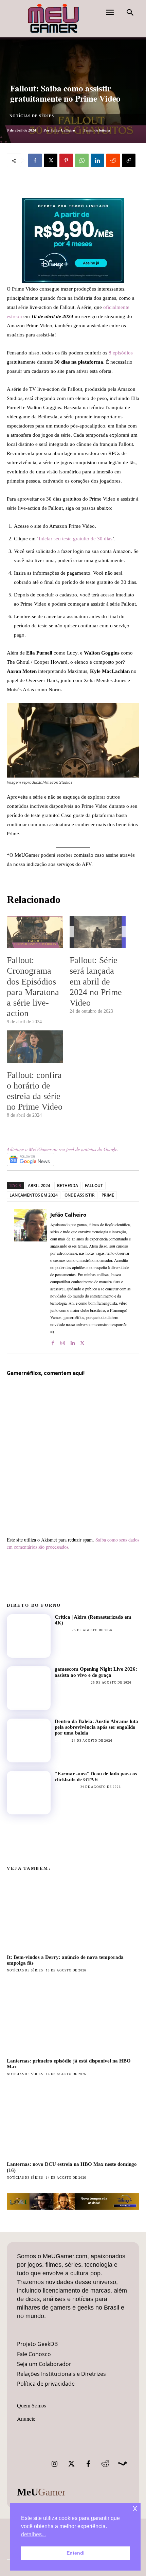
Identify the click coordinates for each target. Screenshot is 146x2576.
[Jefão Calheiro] (31, 1278)
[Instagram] (63, 1342)
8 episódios (120, 353)
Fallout (94, 1186)
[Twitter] (71, 2464)
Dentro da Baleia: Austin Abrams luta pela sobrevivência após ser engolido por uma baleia (96, 1727)
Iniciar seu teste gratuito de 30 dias (76, 539)
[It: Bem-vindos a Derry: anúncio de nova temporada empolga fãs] (73, 1914)
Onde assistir (80, 1195)
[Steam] (122, 2464)
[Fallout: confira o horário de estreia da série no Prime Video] (35, 1046)
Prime (108, 1195)
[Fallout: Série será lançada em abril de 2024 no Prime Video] (98, 932)
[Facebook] (35, 160)
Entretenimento (71, 1683)
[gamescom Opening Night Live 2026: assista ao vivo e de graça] (29, 1688)
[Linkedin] (97, 160)
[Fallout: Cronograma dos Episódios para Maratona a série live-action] (35, 932)
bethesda (68, 1186)
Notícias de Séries (32, 116)
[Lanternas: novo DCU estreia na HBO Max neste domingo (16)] (73, 2121)
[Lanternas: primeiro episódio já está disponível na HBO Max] (73, 2017)
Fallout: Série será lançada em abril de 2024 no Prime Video (96, 981)
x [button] (135, 2508)
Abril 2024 (39, 1186)
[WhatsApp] (82, 160)
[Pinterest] (66, 160)
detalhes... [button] (33, 2534)
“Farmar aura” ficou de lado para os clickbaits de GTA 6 (96, 1777)
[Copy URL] (129, 160)
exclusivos (66, 1787)
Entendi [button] (76, 2553)
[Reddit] (105, 2464)
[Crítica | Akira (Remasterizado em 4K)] (29, 1636)
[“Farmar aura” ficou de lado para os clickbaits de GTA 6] (29, 1793)
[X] (51, 160)
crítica (62, 1630)
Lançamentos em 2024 (34, 1195)
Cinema (62, 1741)
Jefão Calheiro (63, 130)
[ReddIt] (113, 160)
